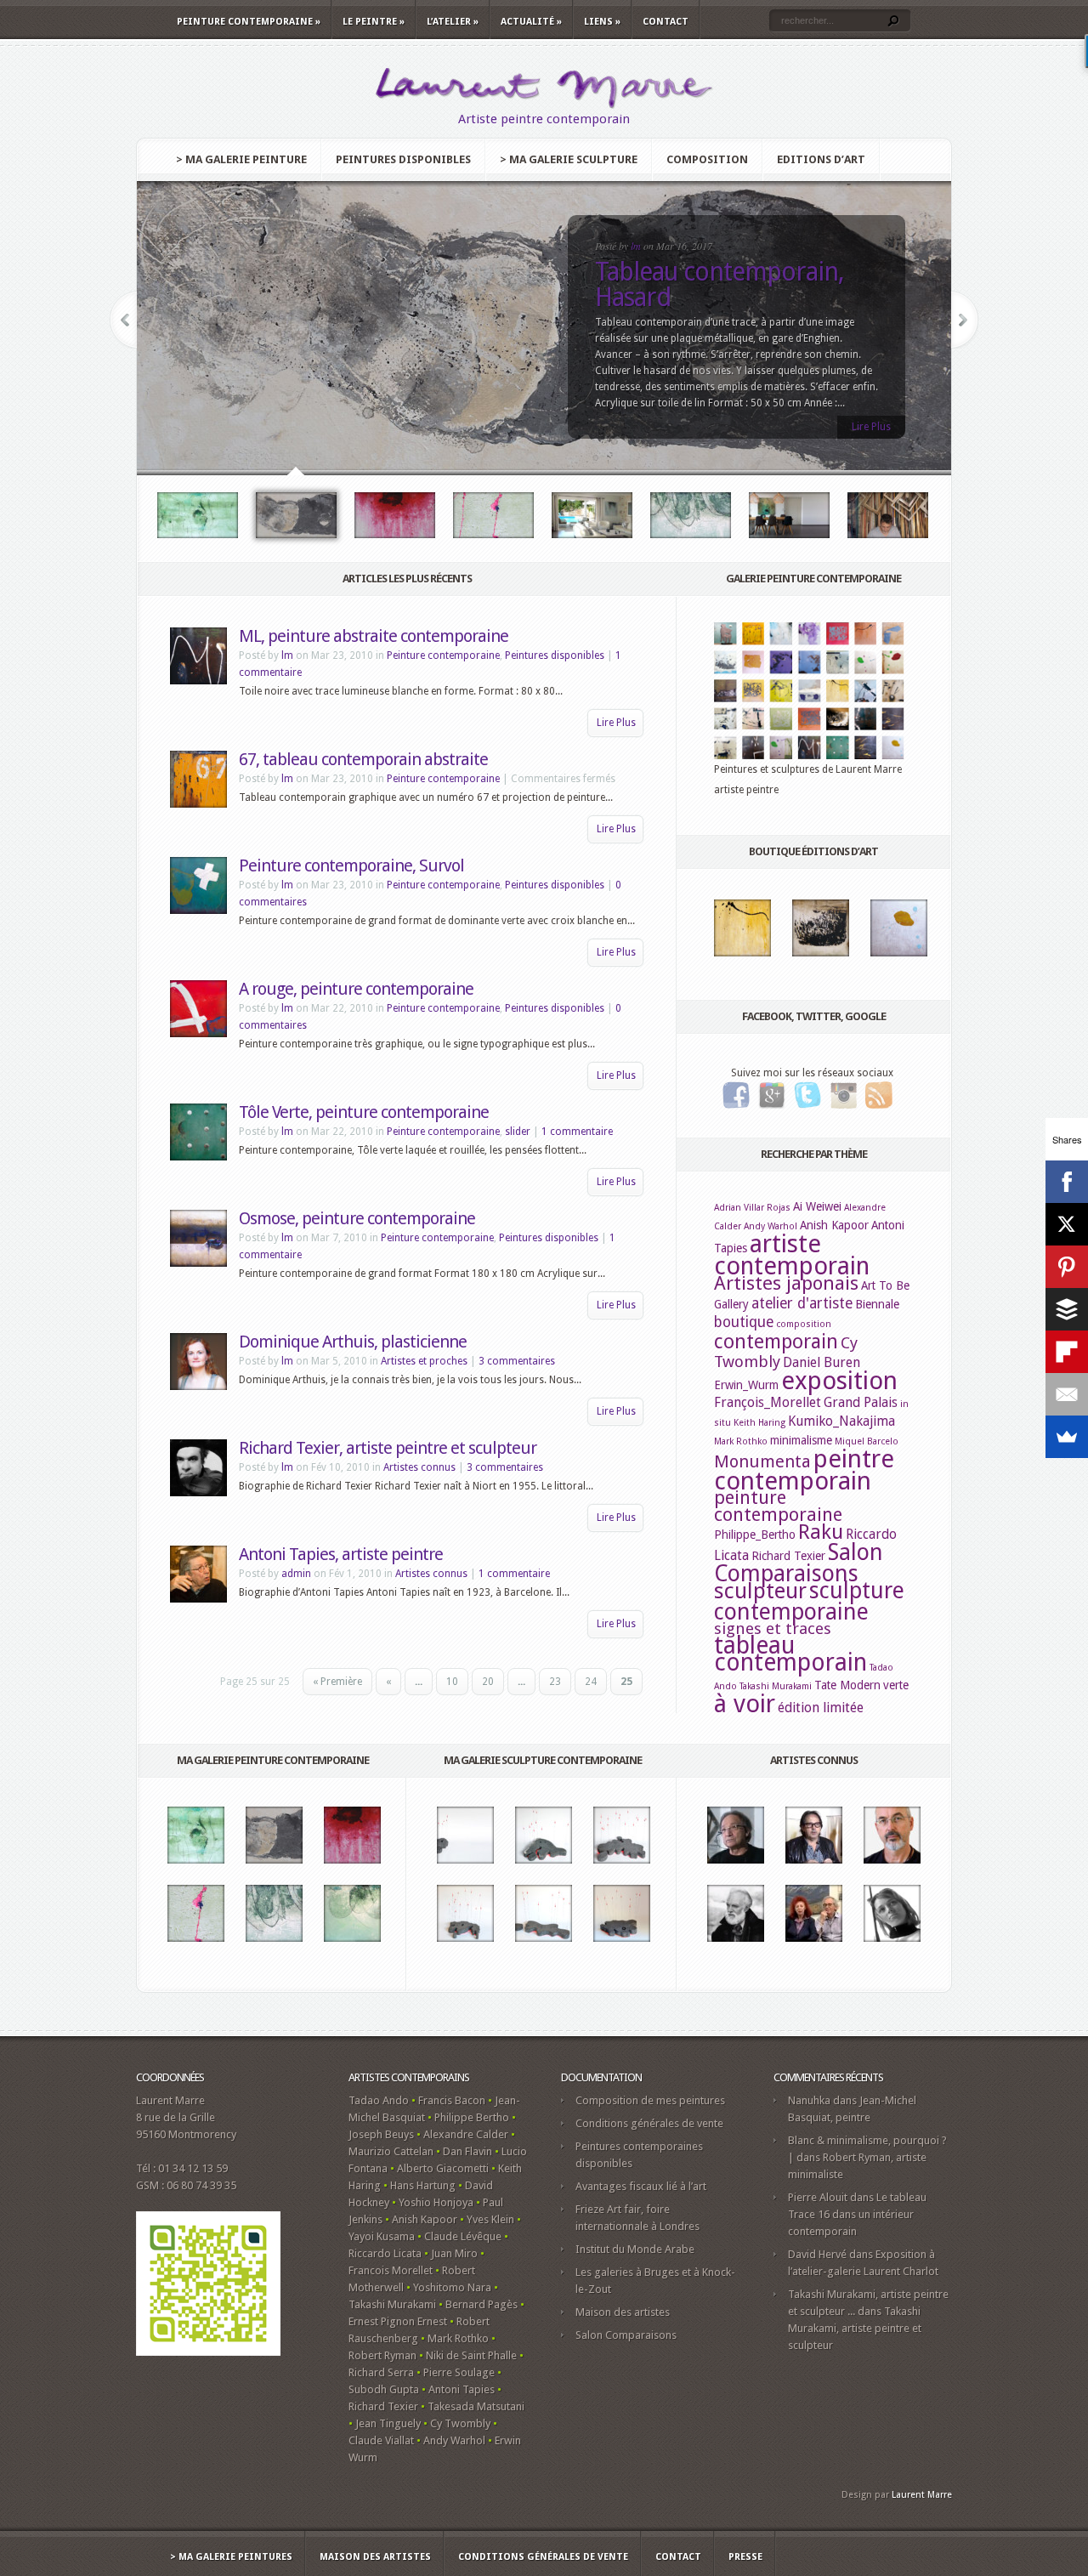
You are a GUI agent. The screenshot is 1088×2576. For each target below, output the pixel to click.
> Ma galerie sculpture (569, 159)
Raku (821, 1532)
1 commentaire (577, 1132)
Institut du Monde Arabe (635, 2249)
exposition (839, 1381)
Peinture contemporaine (249, 22)
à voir (745, 1704)
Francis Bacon (452, 2100)
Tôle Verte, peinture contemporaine (364, 1112)
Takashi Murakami (776, 1686)
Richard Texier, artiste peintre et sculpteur (388, 1448)
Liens (602, 22)
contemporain (776, 1342)
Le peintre (374, 22)
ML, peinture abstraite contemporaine (374, 636)
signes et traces (773, 1628)
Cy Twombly (460, 2423)
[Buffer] (1067, 1309)
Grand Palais (861, 1402)
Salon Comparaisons (799, 1563)
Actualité (531, 22)
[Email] (1067, 1394)
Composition (707, 159)
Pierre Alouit (818, 2197)
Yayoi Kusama (382, 2236)
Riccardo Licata (385, 2253)
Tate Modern (847, 1685)
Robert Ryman (382, 2355)
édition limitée (821, 1708)
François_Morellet (768, 1402)
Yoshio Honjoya (436, 2202)
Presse (745, 2557)
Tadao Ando (379, 2100)
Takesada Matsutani (476, 2406)
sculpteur (760, 1591)
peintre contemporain (804, 1470)
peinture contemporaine (778, 1506)
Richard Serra (381, 2372)
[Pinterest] (1067, 1267)
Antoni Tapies (462, 2389)
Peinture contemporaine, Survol (351, 865)
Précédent (123, 320)
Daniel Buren (822, 1362)
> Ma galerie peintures (231, 2557)
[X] (1067, 1224)
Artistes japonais (786, 1283)
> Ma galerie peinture (241, 159)
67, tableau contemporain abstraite (363, 759)
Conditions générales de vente (649, 2123)
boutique (744, 1322)
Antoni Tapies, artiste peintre (341, 1554)
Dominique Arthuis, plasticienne (353, 1342)
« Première (337, 1682)
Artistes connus (419, 1467)
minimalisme (801, 1440)
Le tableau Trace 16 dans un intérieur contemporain (857, 2214)
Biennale (877, 1304)
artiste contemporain (792, 1255)
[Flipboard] (1067, 1352)
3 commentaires (517, 1361)
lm (636, 246)
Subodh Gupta (384, 2389)
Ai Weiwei (817, 1206)
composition (804, 1324)
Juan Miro (454, 2253)
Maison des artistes (623, 2312)
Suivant (965, 320)
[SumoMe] (1067, 1437)
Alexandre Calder (466, 2134)
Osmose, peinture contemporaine (357, 1218)
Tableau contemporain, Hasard (720, 284)
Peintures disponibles (403, 159)
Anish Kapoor (834, 1225)
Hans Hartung (423, 2185)
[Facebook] (1067, 1182)
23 (555, 1682)
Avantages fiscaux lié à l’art (641, 2186)
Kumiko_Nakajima (841, 1421)
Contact (666, 22)
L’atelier (453, 22)
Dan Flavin (467, 2151)
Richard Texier (788, 1556)
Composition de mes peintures (650, 2100)
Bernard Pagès (482, 2304)
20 (488, 1682)
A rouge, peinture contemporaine (356, 989)
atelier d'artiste (802, 1303)
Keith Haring (759, 1423)
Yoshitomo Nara (452, 2287)
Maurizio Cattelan (391, 2151)
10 (452, 1682)
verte (896, 1685)
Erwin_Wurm (746, 1385)
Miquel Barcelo (867, 1441)
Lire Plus (871, 427)
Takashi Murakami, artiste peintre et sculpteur (855, 2328)
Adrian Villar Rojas (752, 1208)
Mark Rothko (741, 1441)
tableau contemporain (790, 1654)
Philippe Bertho (472, 2117)
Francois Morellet (391, 2270)
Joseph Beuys (381, 2134)
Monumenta (762, 1461)
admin (296, 1574)
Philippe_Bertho (755, 1535)
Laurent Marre (922, 2495)
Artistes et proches (424, 1361)
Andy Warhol (771, 1226)
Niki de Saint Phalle (471, 2355)
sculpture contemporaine (809, 1601)
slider (518, 1132)
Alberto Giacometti (443, 2168)
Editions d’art (821, 159)
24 (591, 1682)
